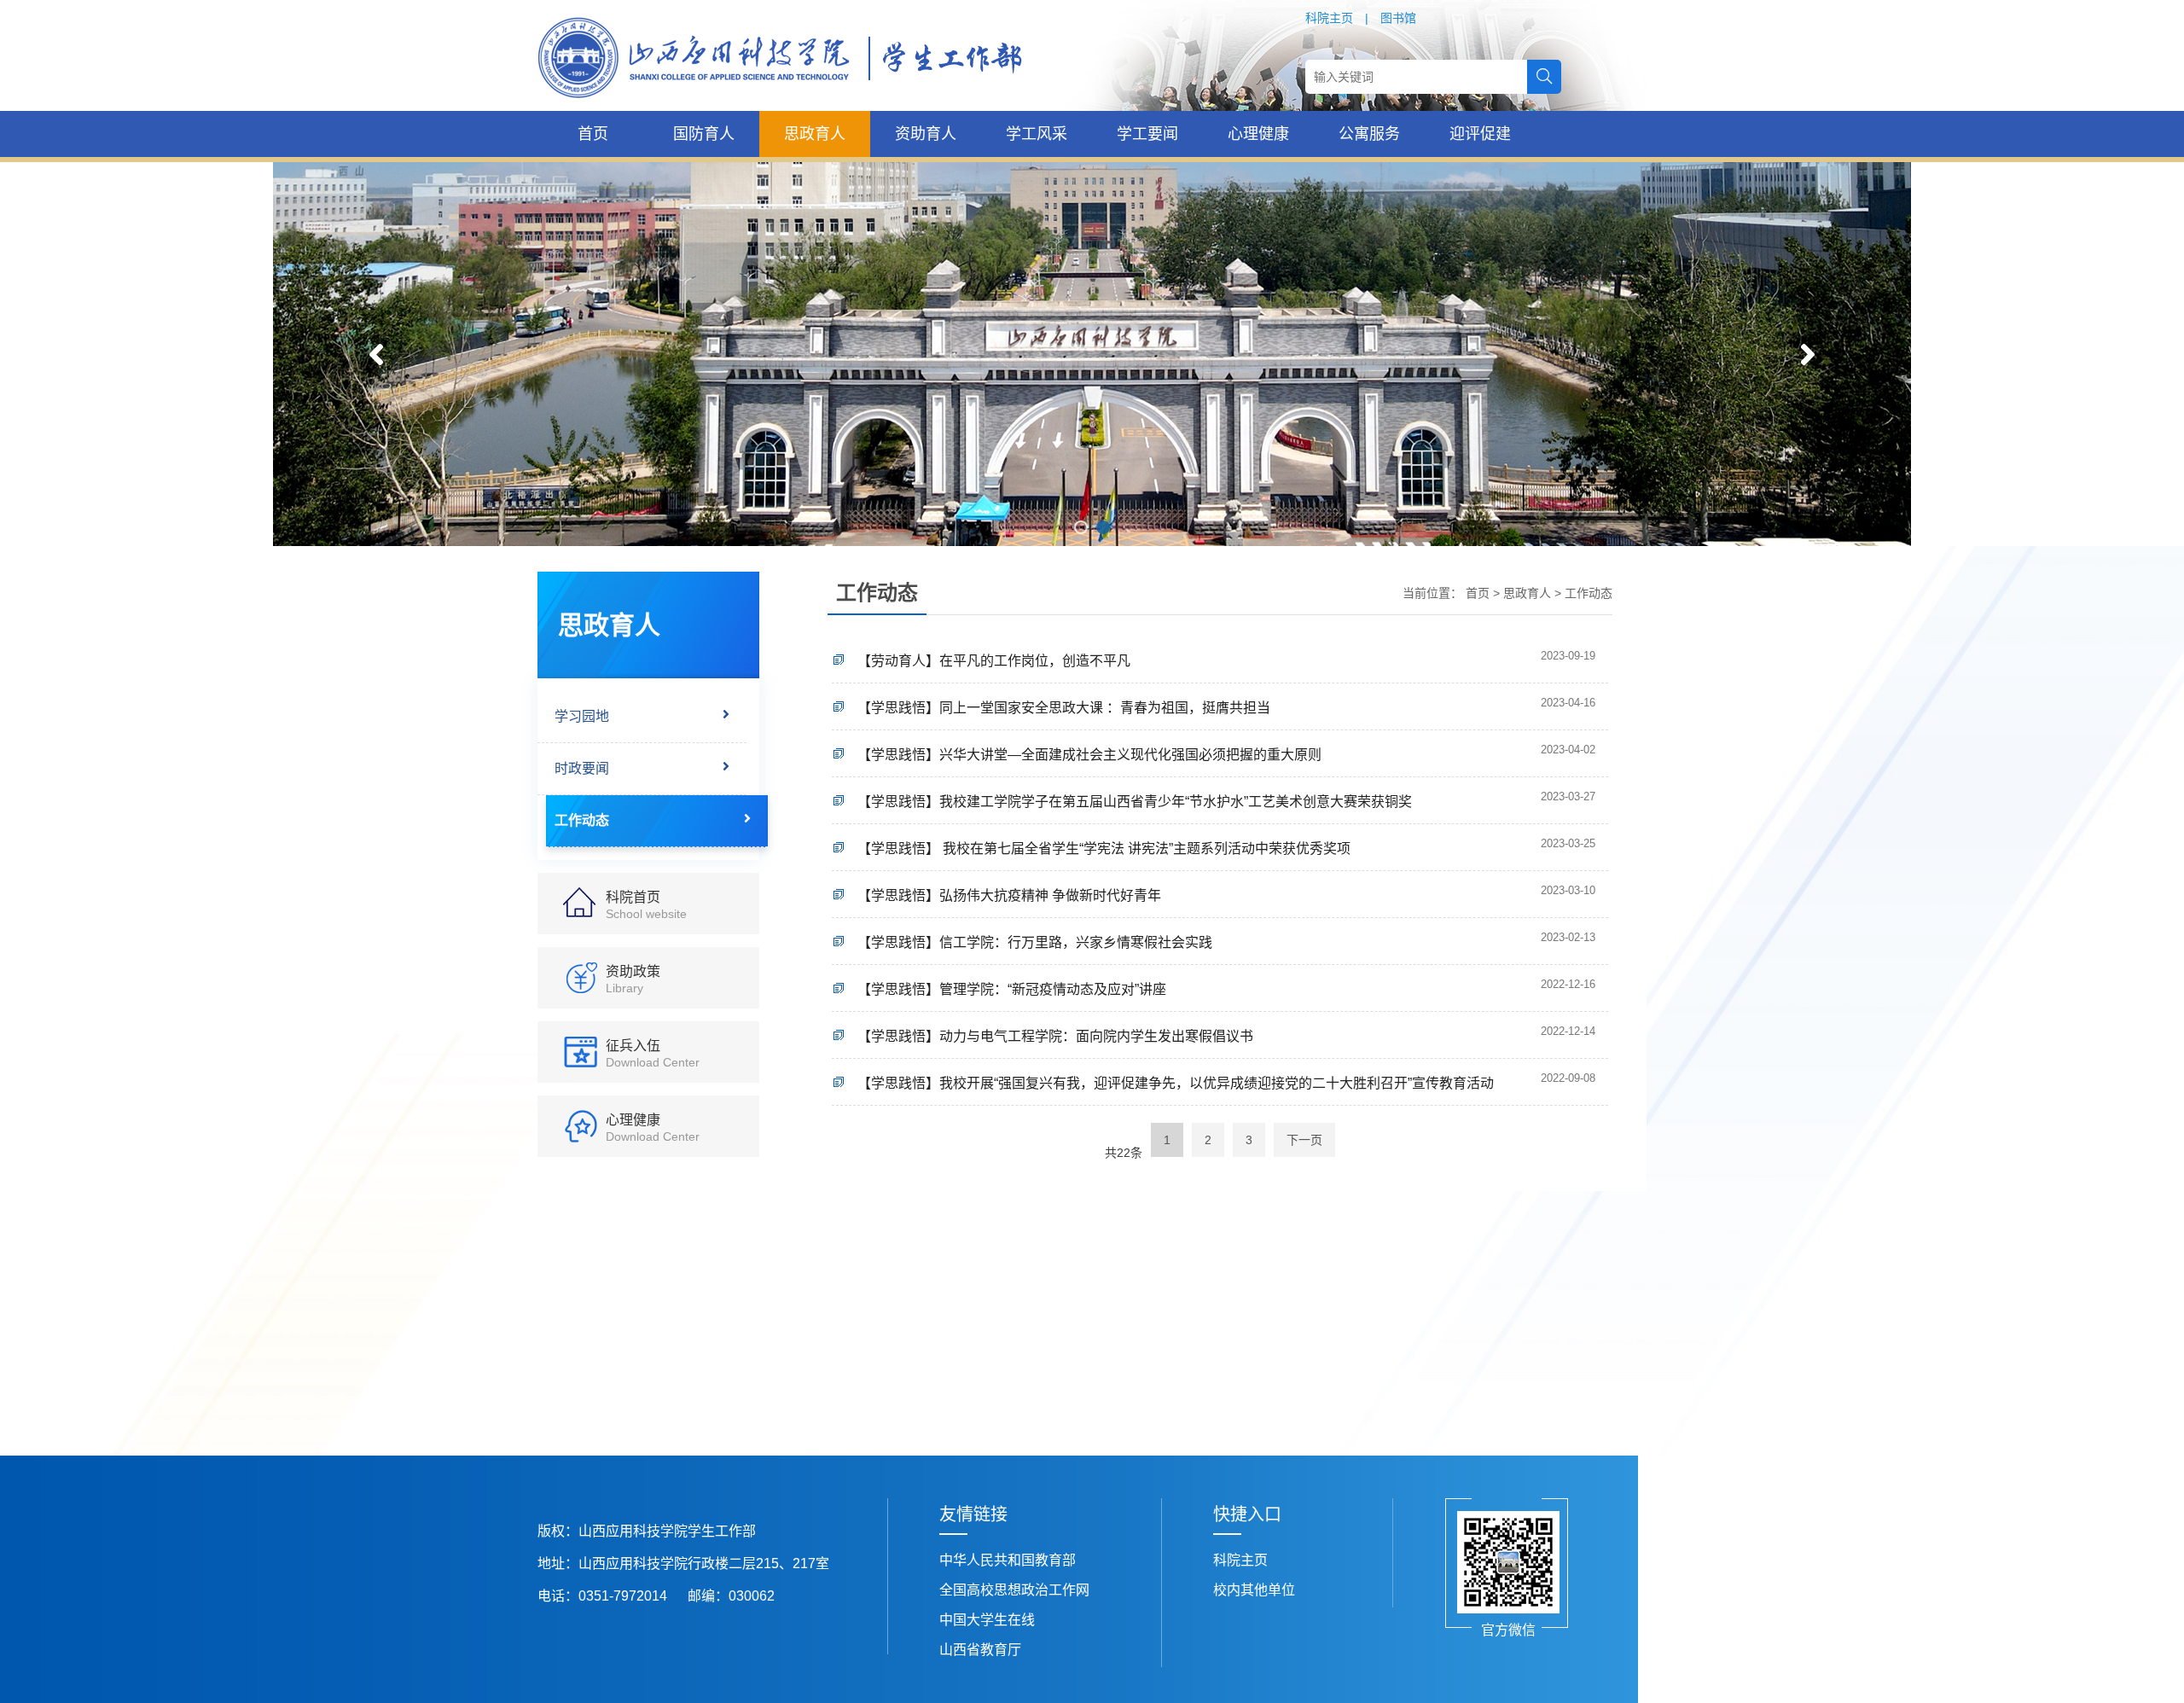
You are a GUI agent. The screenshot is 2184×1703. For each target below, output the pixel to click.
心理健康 (1258, 134)
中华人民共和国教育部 (1008, 1560)
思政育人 (815, 134)
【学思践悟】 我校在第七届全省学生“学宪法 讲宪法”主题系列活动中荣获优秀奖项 (1104, 849)
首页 (593, 134)
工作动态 (582, 820)
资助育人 (926, 134)
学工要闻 (1147, 134)
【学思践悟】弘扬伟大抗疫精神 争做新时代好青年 (1009, 895)
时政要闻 (582, 768)
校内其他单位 (1254, 1590)
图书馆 (1398, 18)
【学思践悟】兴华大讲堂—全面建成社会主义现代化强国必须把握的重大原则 (1089, 755)
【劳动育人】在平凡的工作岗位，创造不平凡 (994, 661)
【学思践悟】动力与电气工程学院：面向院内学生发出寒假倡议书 (1055, 1036)
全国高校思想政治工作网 (1014, 1590)
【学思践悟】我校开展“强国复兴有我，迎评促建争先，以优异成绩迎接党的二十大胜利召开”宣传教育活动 (1176, 1083)
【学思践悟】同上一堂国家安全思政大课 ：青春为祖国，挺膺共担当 (1064, 708)
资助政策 (633, 979)
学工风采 (1037, 134)
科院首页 (646, 905)
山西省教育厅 (980, 1650)
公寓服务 (1369, 134)
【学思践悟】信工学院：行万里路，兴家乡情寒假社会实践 (1035, 942)
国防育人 (704, 134)
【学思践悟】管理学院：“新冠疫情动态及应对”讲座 (1012, 989)
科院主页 (1329, 18)
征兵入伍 (653, 1054)
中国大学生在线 (987, 1620)
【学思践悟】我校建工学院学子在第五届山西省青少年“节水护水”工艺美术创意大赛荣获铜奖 (1135, 802)
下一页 (1304, 1140)
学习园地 (582, 716)
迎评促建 (1480, 134)
